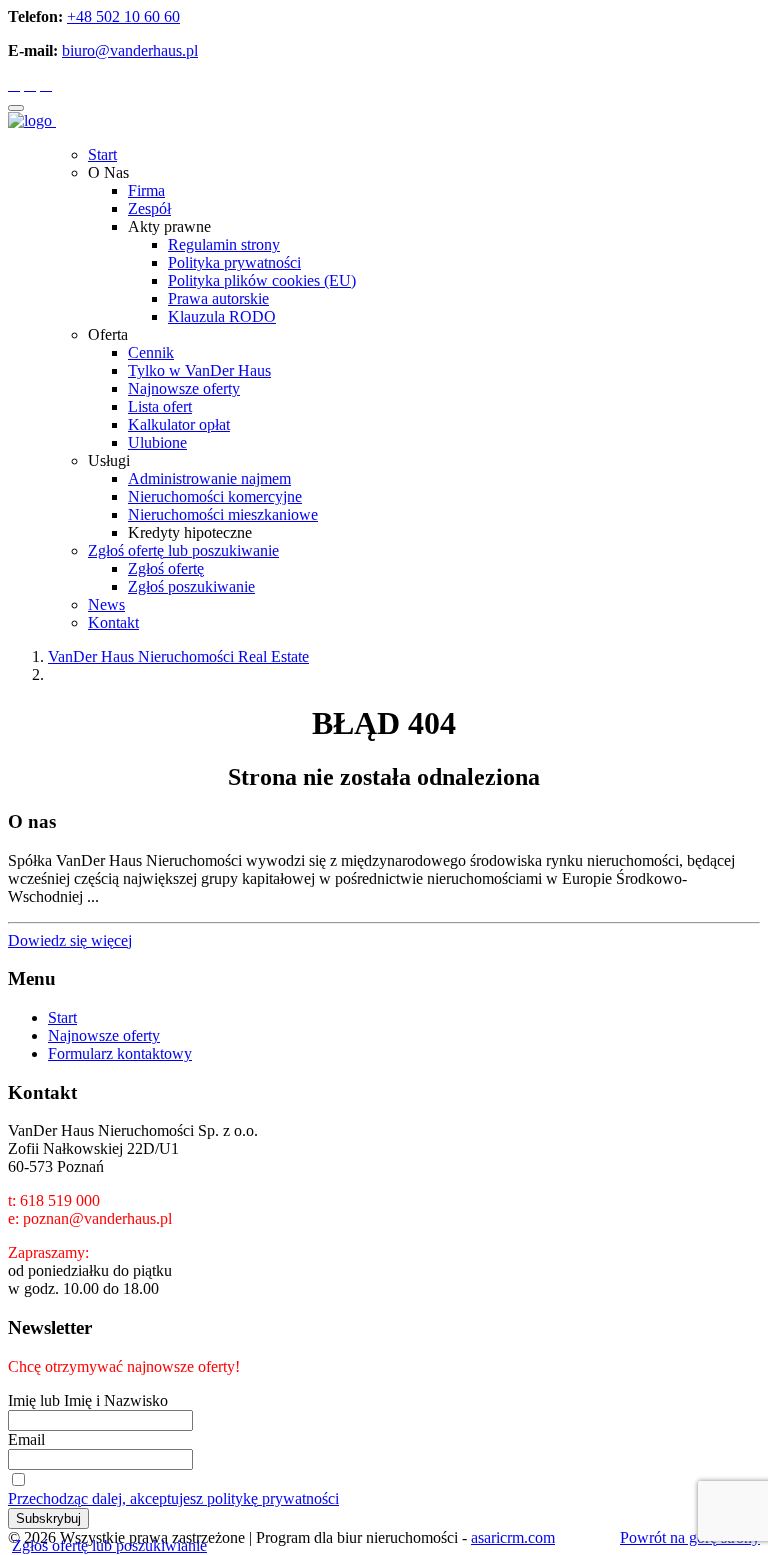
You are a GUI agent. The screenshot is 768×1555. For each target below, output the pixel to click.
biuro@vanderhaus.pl (130, 50)
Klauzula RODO (222, 316)
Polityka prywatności (234, 262)
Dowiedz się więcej (70, 940)
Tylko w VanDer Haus (199, 370)
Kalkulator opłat (179, 424)
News (106, 604)
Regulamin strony (224, 244)
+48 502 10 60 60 (123, 16)
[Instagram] (30, 85)
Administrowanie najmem (209, 478)
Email (26, 1439)
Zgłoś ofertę (166, 568)
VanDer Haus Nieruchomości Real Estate (178, 656)
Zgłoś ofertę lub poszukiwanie (183, 550)
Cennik (151, 352)
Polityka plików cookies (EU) (262, 280)
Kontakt (113, 622)
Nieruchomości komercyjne (215, 496)
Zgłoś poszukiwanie (191, 586)
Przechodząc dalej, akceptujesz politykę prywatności (173, 1498)
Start (102, 154)
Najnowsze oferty (184, 388)
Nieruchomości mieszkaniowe (223, 514)
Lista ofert (160, 406)
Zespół (149, 208)
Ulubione (157, 442)
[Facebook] (14, 85)
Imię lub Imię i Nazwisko (88, 1400)
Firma (146, 190)
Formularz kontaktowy (120, 1053)
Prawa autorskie (218, 298)
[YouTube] (46, 85)
